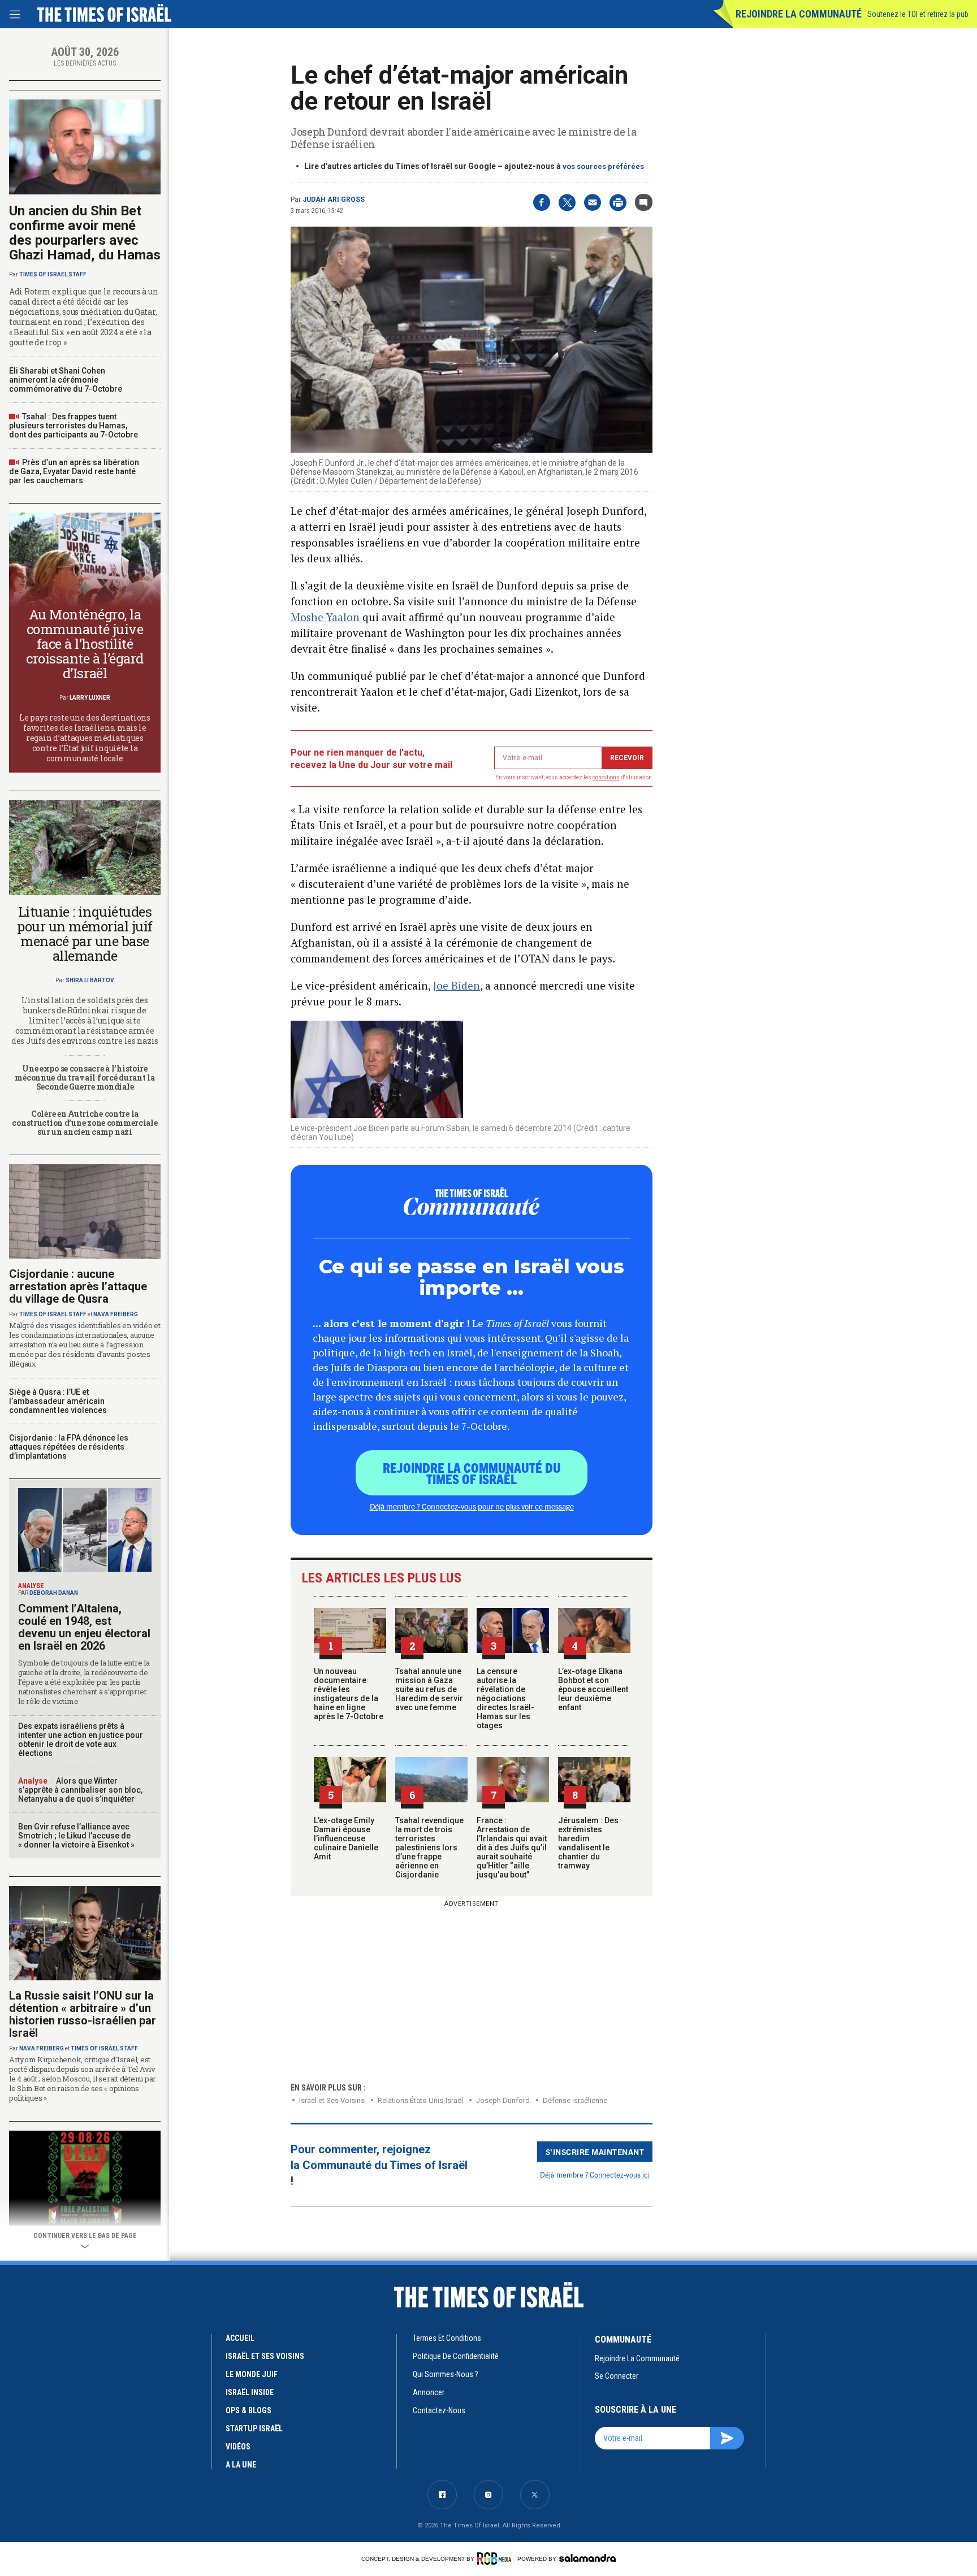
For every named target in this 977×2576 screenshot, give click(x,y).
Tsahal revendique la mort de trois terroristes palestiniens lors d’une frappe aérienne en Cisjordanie (429, 1848)
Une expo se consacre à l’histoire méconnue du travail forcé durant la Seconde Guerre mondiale (85, 1077)
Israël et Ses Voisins (332, 2100)
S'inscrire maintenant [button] (595, 2152)
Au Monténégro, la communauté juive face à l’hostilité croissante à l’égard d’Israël (85, 644)
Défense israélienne (575, 2100)
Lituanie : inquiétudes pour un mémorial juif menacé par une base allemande (85, 934)
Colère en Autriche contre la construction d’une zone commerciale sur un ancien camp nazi (85, 1123)
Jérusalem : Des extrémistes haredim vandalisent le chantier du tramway (588, 1843)
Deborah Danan (54, 1593)
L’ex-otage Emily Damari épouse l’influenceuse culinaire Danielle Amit (346, 1838)
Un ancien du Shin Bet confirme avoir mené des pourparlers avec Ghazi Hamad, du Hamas (85, 233)
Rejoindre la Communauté (799, 14)
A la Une (241, 2465)
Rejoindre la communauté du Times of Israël (472, 1473)
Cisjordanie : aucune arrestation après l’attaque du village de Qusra (78, 1286)
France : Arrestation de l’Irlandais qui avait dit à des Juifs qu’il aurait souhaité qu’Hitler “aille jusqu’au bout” (512, 1848)
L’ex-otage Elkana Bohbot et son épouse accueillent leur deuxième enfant (593, 1689)
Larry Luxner (90, 698)
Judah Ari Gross (334, 200)
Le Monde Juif (252, 2374)
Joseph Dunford (503, 2100)
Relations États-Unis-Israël (420, 2100)
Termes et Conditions (447, 2338)
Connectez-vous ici (620, 2174)
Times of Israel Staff (53, 274)
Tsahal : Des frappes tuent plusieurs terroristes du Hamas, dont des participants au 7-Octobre (74, 426)
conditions (606, 777)
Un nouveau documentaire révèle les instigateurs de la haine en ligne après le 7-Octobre (349, 1694)
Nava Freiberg (116, 1314)
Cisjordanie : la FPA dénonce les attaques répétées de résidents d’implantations (69, 1447)
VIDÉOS (238, 2447)
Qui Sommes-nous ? (446, 2374)
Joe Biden (457, 985)
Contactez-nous (439, 2410)
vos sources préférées (603, 166)
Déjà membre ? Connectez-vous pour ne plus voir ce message (472, 1506)
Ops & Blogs (248, 2410)
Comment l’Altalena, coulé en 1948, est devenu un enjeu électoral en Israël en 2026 (84, 1627)
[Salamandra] (587, 2558)
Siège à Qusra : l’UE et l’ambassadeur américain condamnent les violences (58, 1401)
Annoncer (429, 2392)
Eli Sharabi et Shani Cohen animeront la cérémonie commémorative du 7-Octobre (66, 380)
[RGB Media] (496, 2558)
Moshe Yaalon (325, 617)
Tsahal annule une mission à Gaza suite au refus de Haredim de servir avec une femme (429, 1689)
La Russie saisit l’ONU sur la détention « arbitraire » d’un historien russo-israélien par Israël (83, 2014)
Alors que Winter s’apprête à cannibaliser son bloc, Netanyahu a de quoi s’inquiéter (80, 1790)
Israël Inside (250, 2392)
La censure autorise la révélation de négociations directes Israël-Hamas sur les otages (505, 1698)
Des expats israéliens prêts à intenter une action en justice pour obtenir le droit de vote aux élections (81, 1740)
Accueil (240, 2338)
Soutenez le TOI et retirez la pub (918, 14)
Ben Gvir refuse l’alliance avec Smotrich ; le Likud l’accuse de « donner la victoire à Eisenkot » (76, 1836)
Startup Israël (254, 2428)
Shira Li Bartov (90, 980)
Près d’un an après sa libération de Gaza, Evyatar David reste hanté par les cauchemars (74, 471)
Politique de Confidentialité (456, 2356)
